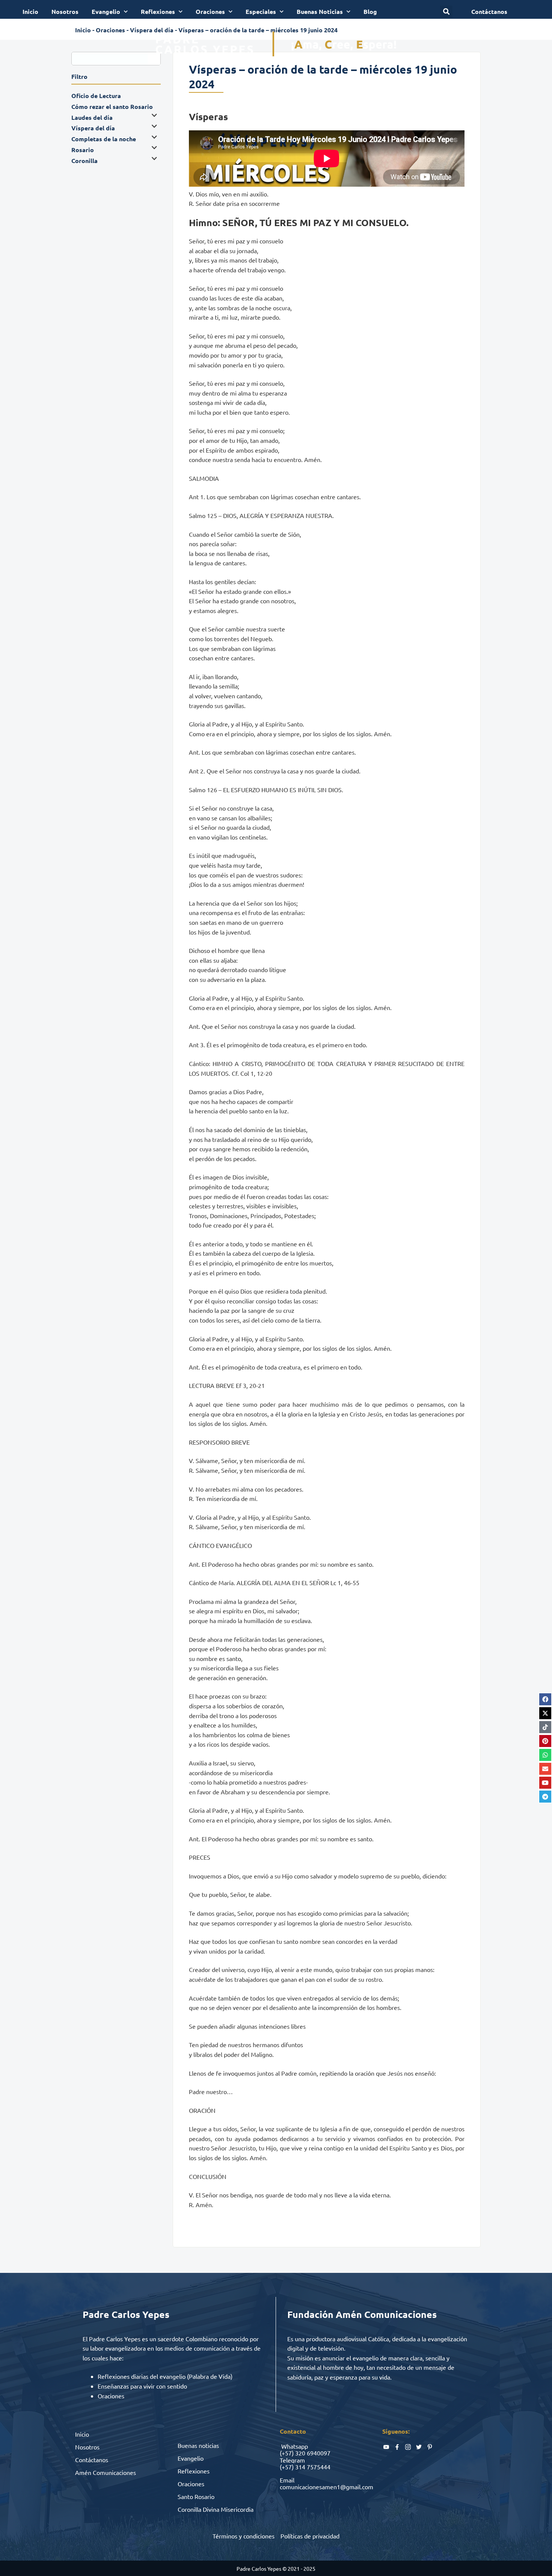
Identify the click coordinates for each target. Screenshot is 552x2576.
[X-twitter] (545, 1713)
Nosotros (65, 11)
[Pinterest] (545, 1741)
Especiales (261, 11)
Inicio (30, 11)
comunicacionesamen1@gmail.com (327, 2487)
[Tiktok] (545, 1727)
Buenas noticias (198, 2445)
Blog (370, 11)
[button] (446, 12)
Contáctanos (92, 2460)
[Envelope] (545, 1769)
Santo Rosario (196, 2496)
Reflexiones (158, 11)
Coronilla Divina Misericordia (216, 2509)
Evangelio (106, 11)
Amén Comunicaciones (106, 2472)
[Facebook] (545, 1699)
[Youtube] (545, 1783)
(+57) (287, 2453)
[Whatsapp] (545, 1755)
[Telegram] (545, 1797)
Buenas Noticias (320, 11)
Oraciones (210, 11)
